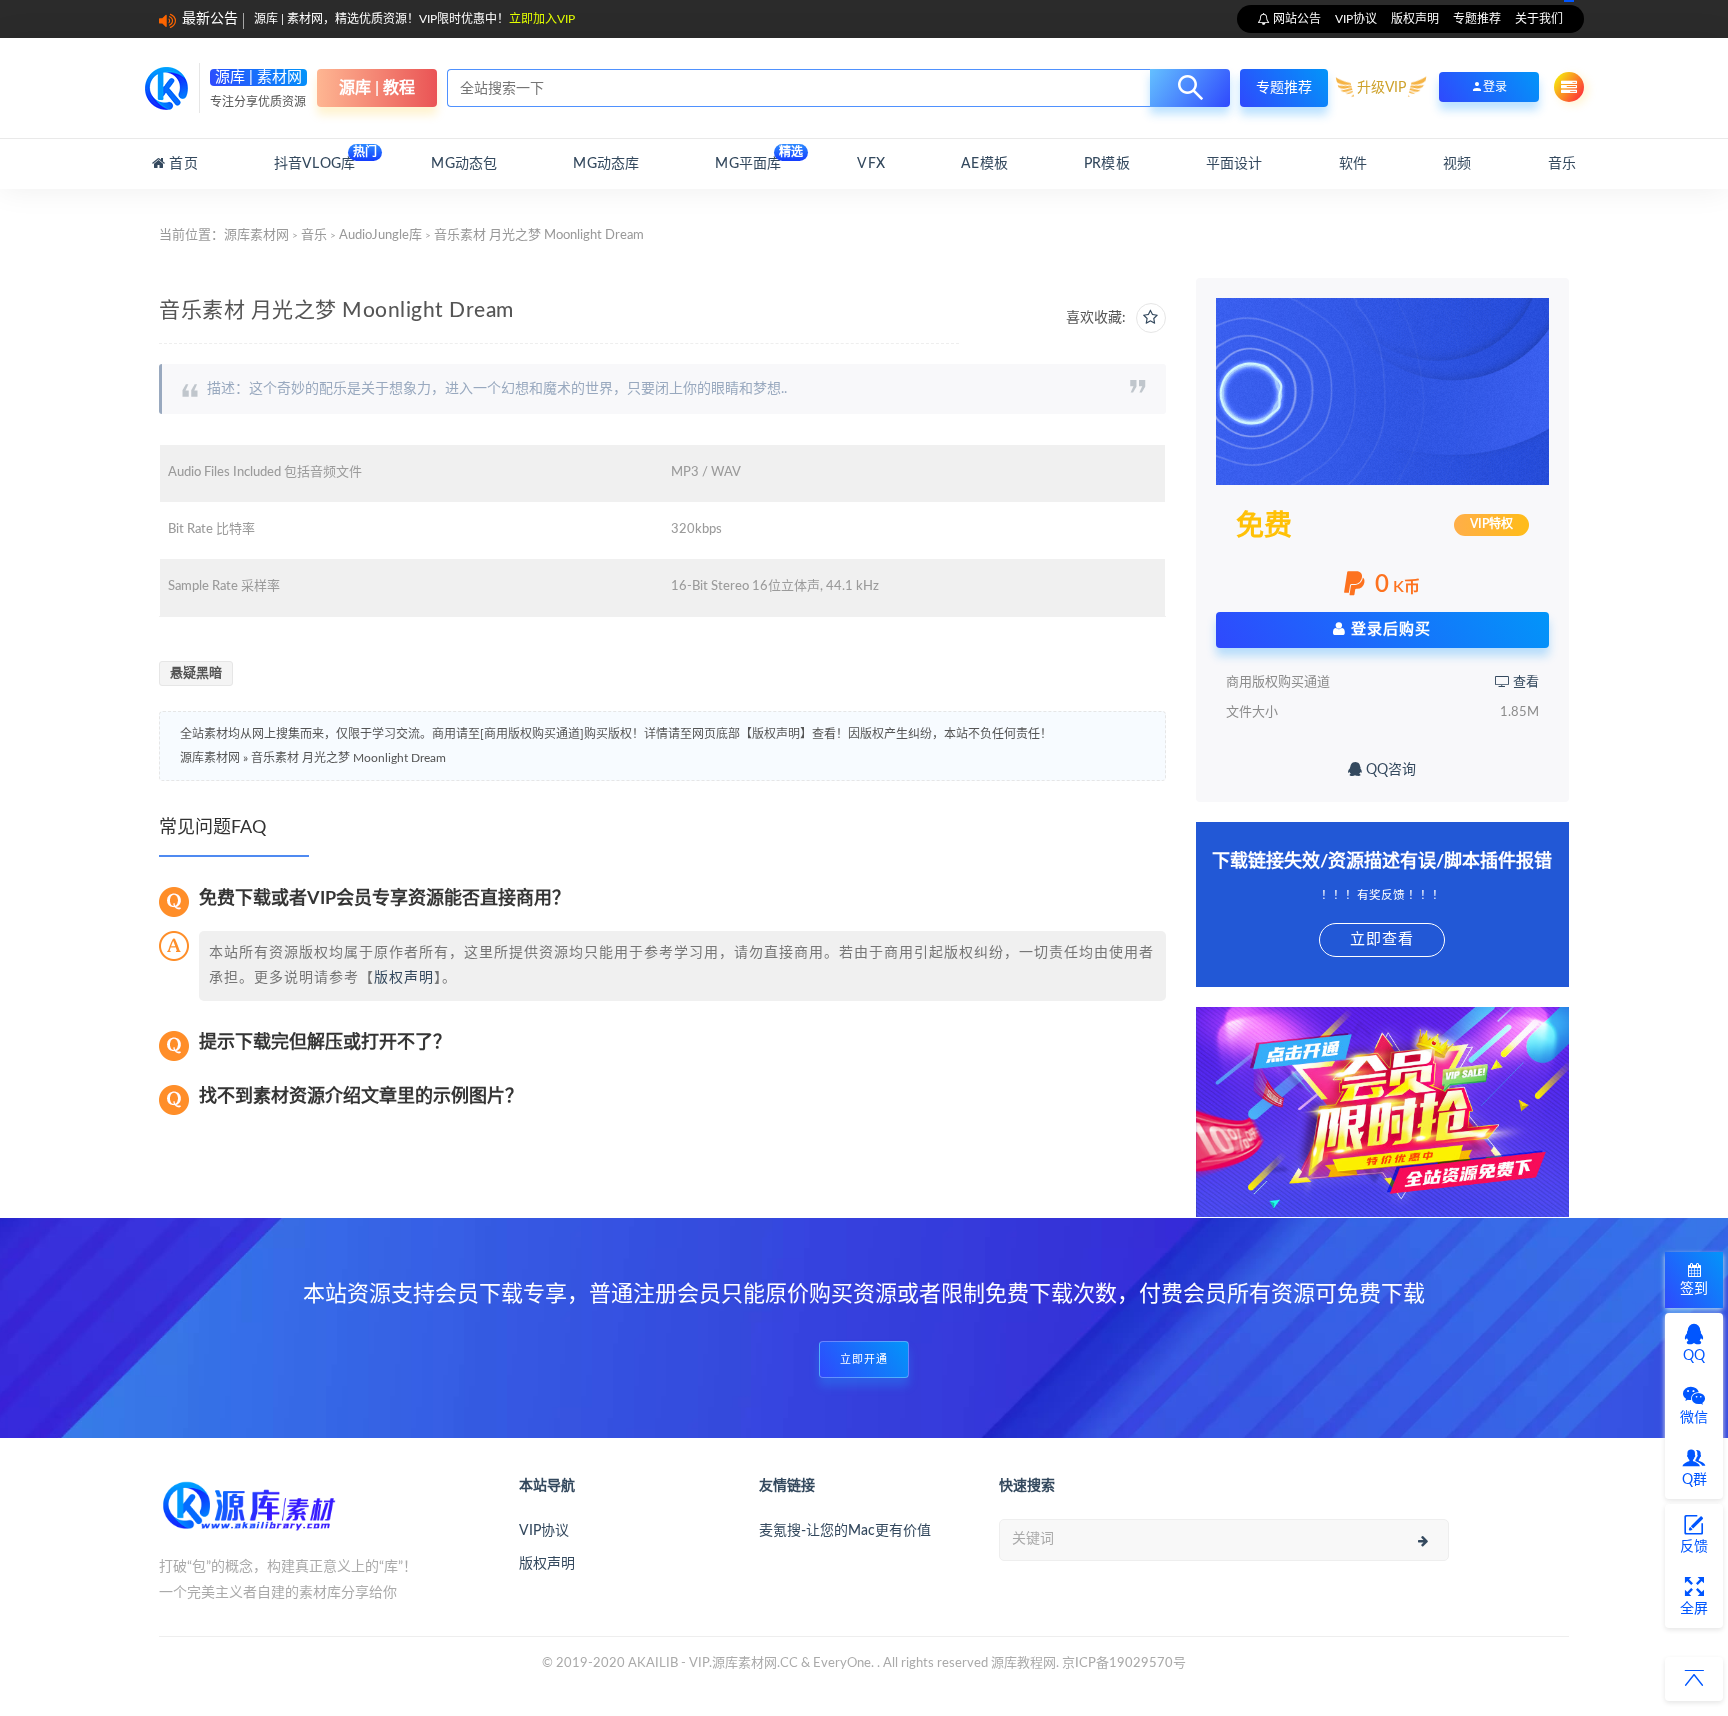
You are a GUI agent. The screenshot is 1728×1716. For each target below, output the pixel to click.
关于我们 (1539, 19)
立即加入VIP (542, 19)
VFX (871, 164)
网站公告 (1295, 19)
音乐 (1562, 164)
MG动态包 (464, 164)
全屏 (1694, 1609)
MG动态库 (606, 164)
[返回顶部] (1694, 1679)
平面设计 (1234, 164)
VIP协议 (1356, 19)
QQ (1694, 1356)
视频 (1457, 164)
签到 (1694, 1289)
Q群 (1694, 1480)
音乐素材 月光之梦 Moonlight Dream (348, 758)
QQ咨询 (1389, 770)
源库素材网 (256, 235)
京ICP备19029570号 (1124, 1663)
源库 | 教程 (377, 88)
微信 (1694, 1418)
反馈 (1694, 1547)
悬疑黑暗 (196, 673)
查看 (1524, 682)
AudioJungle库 (380, 235)
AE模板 (984, 164)
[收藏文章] (1151, 318)
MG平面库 (748, 158)
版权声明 (1415, 19)
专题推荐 (1477, 19)
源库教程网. (1025, 1663)
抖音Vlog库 (314, 158)
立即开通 (864, 1359)
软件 (1353, 164)
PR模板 (1107, 164)
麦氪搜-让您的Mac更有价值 (845, 1531)
